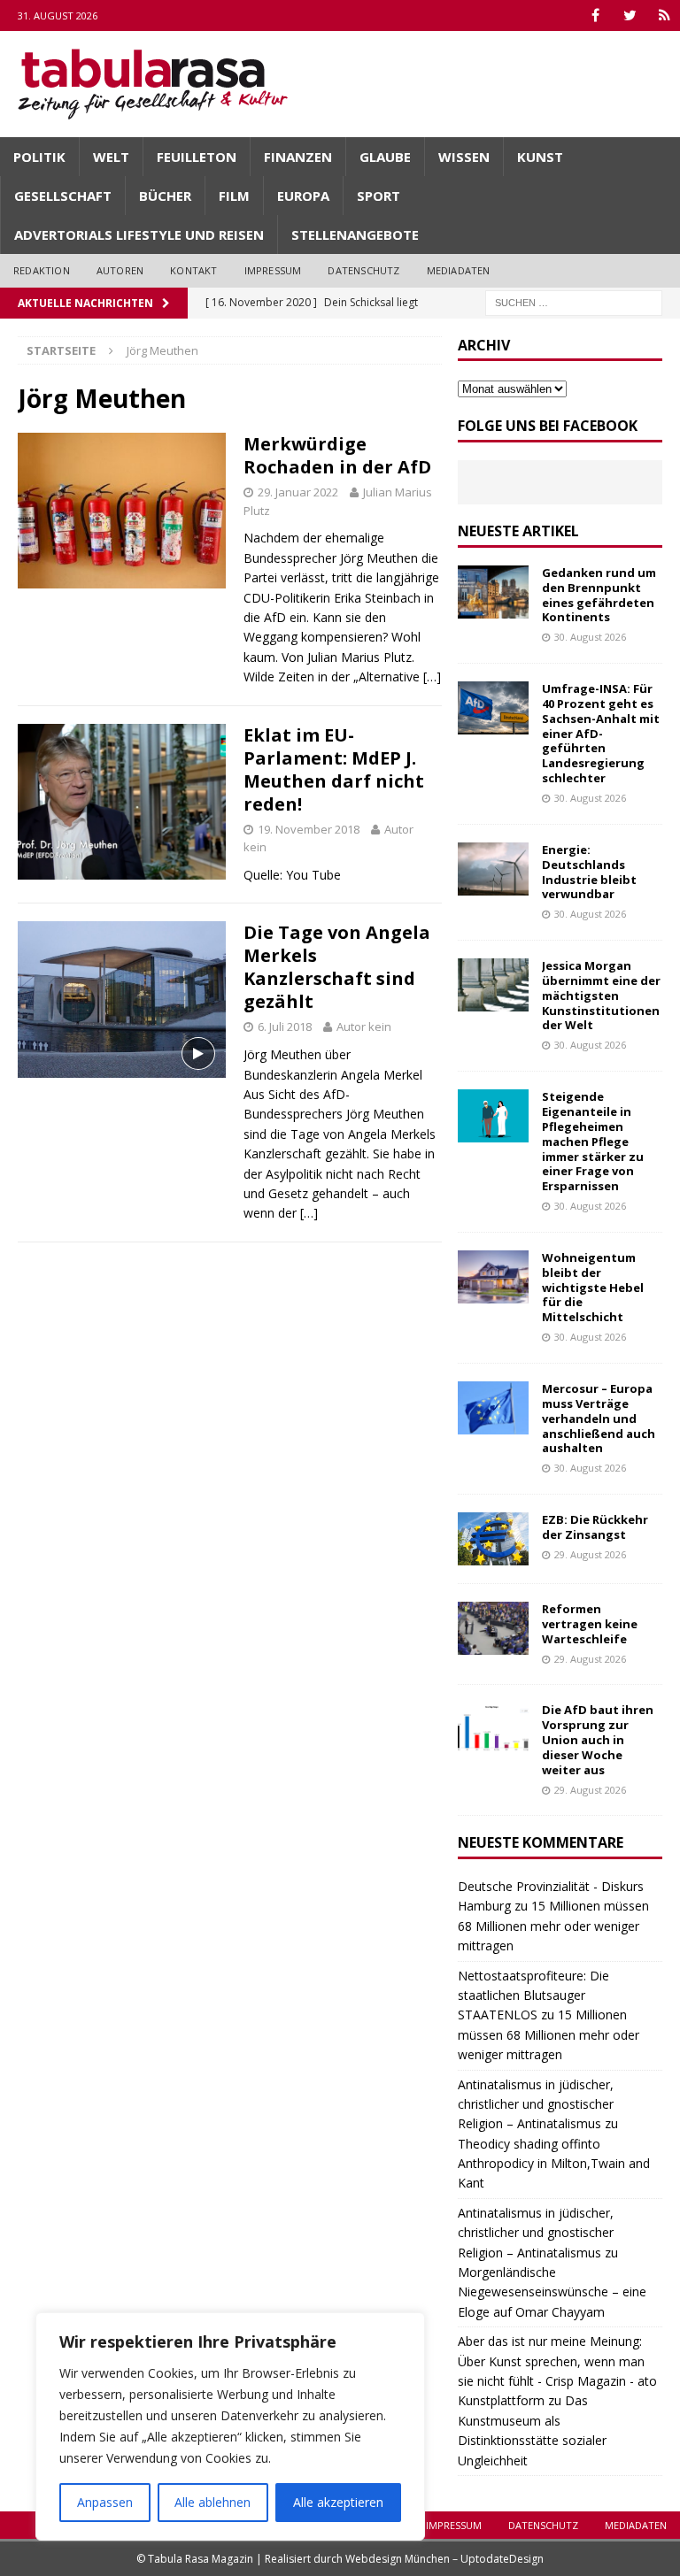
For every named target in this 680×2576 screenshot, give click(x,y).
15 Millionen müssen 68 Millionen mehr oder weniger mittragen (553, 1926)
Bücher (165, 196)
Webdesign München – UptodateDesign (444, 2559)
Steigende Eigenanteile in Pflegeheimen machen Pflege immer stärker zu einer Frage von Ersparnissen (593, 1141)
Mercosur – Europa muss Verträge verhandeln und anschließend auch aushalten (599, 1419)
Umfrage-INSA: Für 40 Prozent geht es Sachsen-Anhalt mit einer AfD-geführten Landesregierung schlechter (601, 733)
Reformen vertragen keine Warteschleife (590, 1624)
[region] (230, 2426)
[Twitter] (630, 15)
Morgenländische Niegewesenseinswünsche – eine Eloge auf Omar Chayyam (552, 2292)
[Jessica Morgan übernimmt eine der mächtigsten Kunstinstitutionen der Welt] (493, 985)
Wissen (464, 157)
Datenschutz (363, 270)
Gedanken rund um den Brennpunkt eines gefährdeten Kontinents (599, 595)
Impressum (273, 270)
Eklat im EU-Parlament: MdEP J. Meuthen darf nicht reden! (334, 769)
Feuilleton (197, 157)
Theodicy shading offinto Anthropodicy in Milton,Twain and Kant (554, 2164)
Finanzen (298, 157)
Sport (379, 196)
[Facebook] (595, 15)
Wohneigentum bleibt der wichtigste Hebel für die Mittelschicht (593, 1288)
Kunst (540, 157)
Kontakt (193, 270)
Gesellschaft (63, 196)
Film (234, 196)
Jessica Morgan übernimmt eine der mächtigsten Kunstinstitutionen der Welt (601, 996)
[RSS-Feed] (665, 15)
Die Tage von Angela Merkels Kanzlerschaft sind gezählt (337, 967)
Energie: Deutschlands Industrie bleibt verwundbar (589, 872)
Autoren (120, 270)
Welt (111, 157)
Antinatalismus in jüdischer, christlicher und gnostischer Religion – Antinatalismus (536, 2104)
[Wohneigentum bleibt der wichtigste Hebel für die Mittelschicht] (493, 1277)
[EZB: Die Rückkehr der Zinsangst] (493, 1539)
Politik (39, 157)
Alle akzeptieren (338, 2502)
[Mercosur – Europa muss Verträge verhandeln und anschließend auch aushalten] (493, 1408)
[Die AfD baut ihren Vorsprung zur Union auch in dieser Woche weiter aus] (493, 1729)
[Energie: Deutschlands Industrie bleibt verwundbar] (493, 869)
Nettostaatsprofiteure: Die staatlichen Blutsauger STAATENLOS (533, 1995)
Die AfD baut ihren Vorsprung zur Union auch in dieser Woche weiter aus (598, 1740)
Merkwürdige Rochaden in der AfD (337, 455)
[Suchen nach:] (574, 301)
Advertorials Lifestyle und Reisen (139, 235)
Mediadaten (459, 270)
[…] (432, 677)
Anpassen (105, 2502)
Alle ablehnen (212, 2502)
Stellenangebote (355, 235)
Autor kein (364, 1027)
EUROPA (303, 196)
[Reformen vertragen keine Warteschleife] (493, 1628)
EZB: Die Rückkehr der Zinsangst (595, 1527)
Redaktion (42, 270)
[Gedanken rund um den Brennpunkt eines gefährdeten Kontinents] (493, 592)
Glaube (385, 157)
